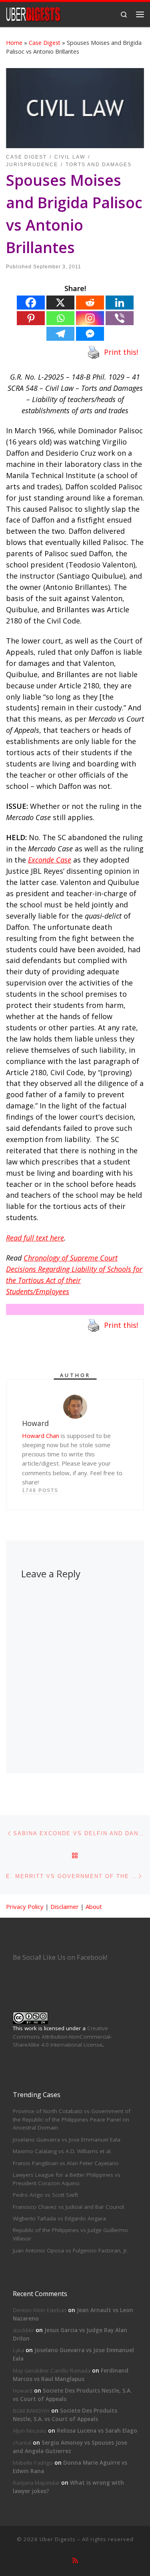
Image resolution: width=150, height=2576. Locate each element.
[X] (60, 303)
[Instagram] (90, 318)
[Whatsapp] (60, 318)
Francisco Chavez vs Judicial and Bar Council (68, 2207)
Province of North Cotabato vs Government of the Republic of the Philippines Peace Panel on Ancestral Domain (72, 2120)
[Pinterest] (31, 318)
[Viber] (120, 318)
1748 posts (40, 1490)
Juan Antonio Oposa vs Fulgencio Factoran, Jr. (70, 2250)
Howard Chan (41, 1436)
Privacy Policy (25, 1906)
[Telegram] (60, 334)
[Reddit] (90, 303)
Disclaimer (65, 1906)
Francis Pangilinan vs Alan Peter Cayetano (66, 2163)
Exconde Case (50, 860)
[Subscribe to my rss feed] (75, 2561)
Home (14, 43)
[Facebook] (31, 303)
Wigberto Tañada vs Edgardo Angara (59, 2218)
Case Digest (45, 43)
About (94, 1906)
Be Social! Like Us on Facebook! (60, 1957)
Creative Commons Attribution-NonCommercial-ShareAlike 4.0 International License (62, 2037)
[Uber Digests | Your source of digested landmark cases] (33, 13)
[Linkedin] (120, 303)
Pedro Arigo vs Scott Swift (45, 2195)
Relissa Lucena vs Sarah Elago (97, 2431)
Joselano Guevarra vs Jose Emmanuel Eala (67, 2140)
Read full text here (35, 1238)
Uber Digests (58, 2539)
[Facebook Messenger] (90, 334)
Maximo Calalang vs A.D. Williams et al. (62, 2151)
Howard (23, 2391)
